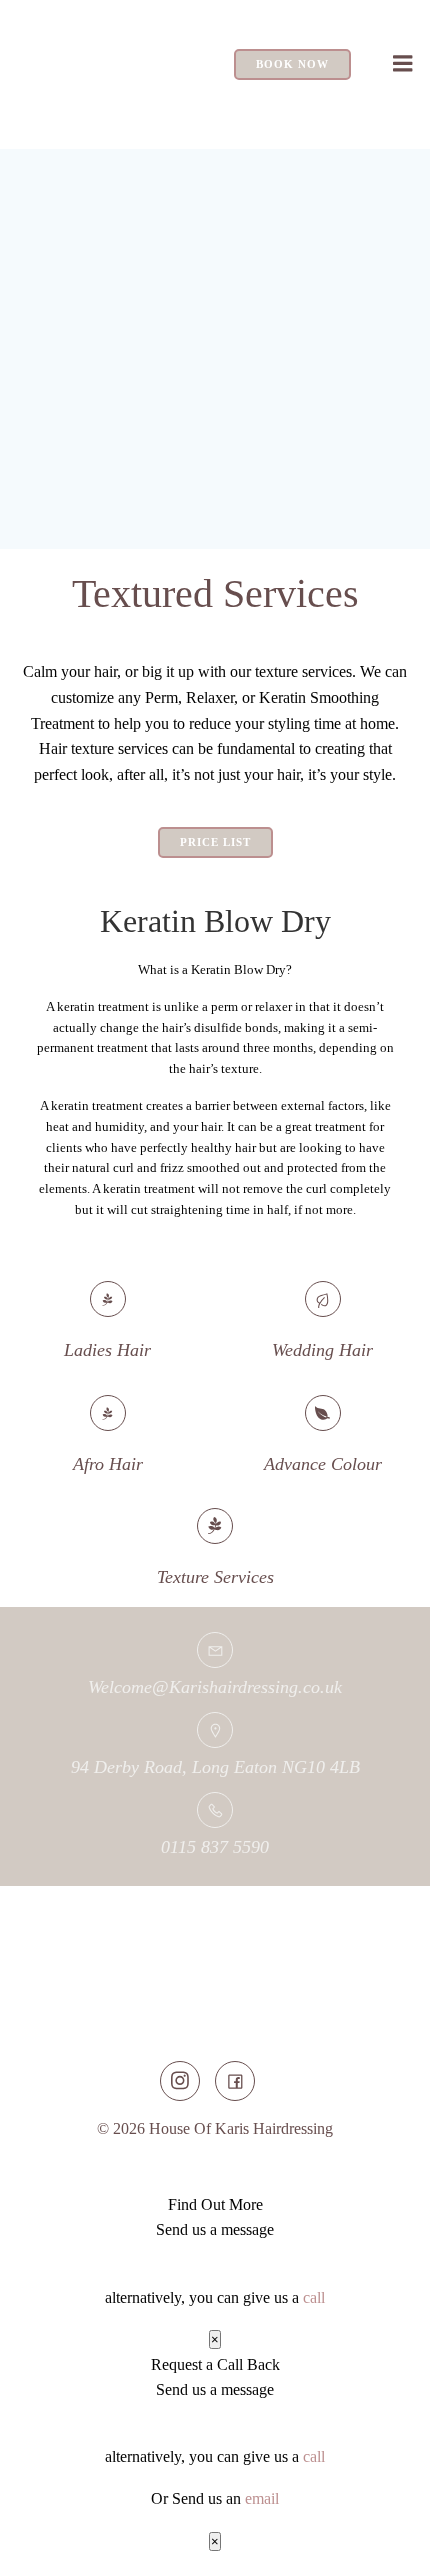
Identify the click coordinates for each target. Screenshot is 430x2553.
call (314, 2297)
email (262, 2498)
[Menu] (403, 64)
